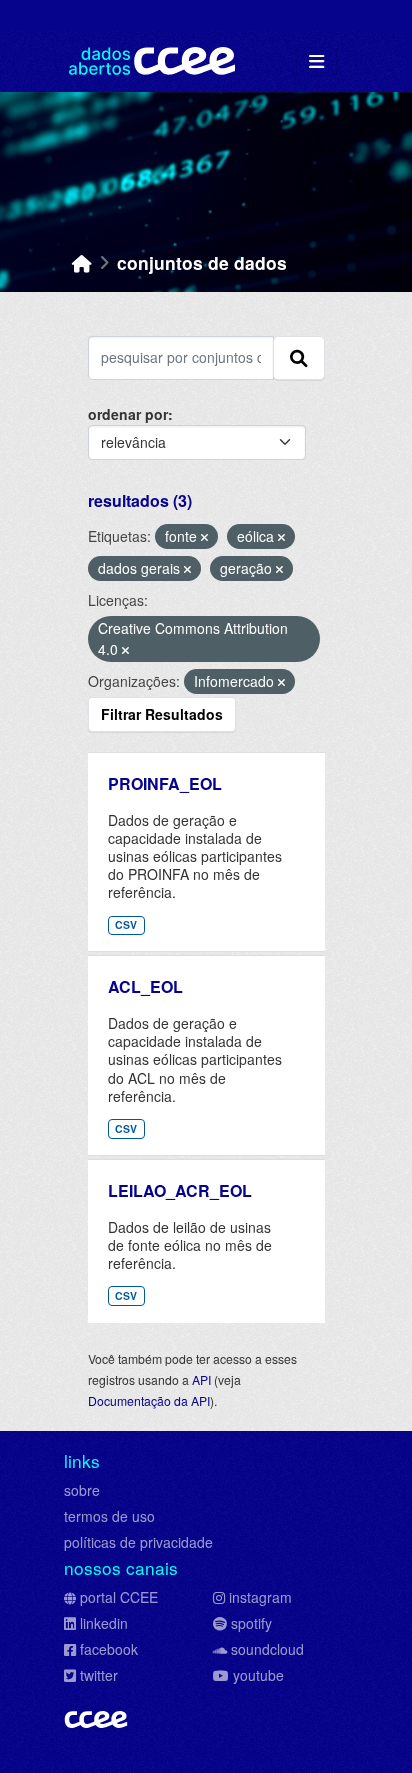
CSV (126, 924)
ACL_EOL (145, 986)
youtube (258, 1675)
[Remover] (204, 537)
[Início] (82, 262)
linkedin (104, 1623)
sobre (82, 1490)
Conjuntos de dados (202, 262)
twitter (99, 1675)
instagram (260, 1597)
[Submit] (299, 358)
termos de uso (109, 1516)
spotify (251, 1623)
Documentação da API (149, 1400)
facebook (109, 1649)
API (201, 1379)
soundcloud (267, 1649)
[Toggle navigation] (316, 61)
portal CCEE (119, 1597)
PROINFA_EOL (165, 783)
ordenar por (128, 414)
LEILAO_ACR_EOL (180, 1190)
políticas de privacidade (138, 1542)
